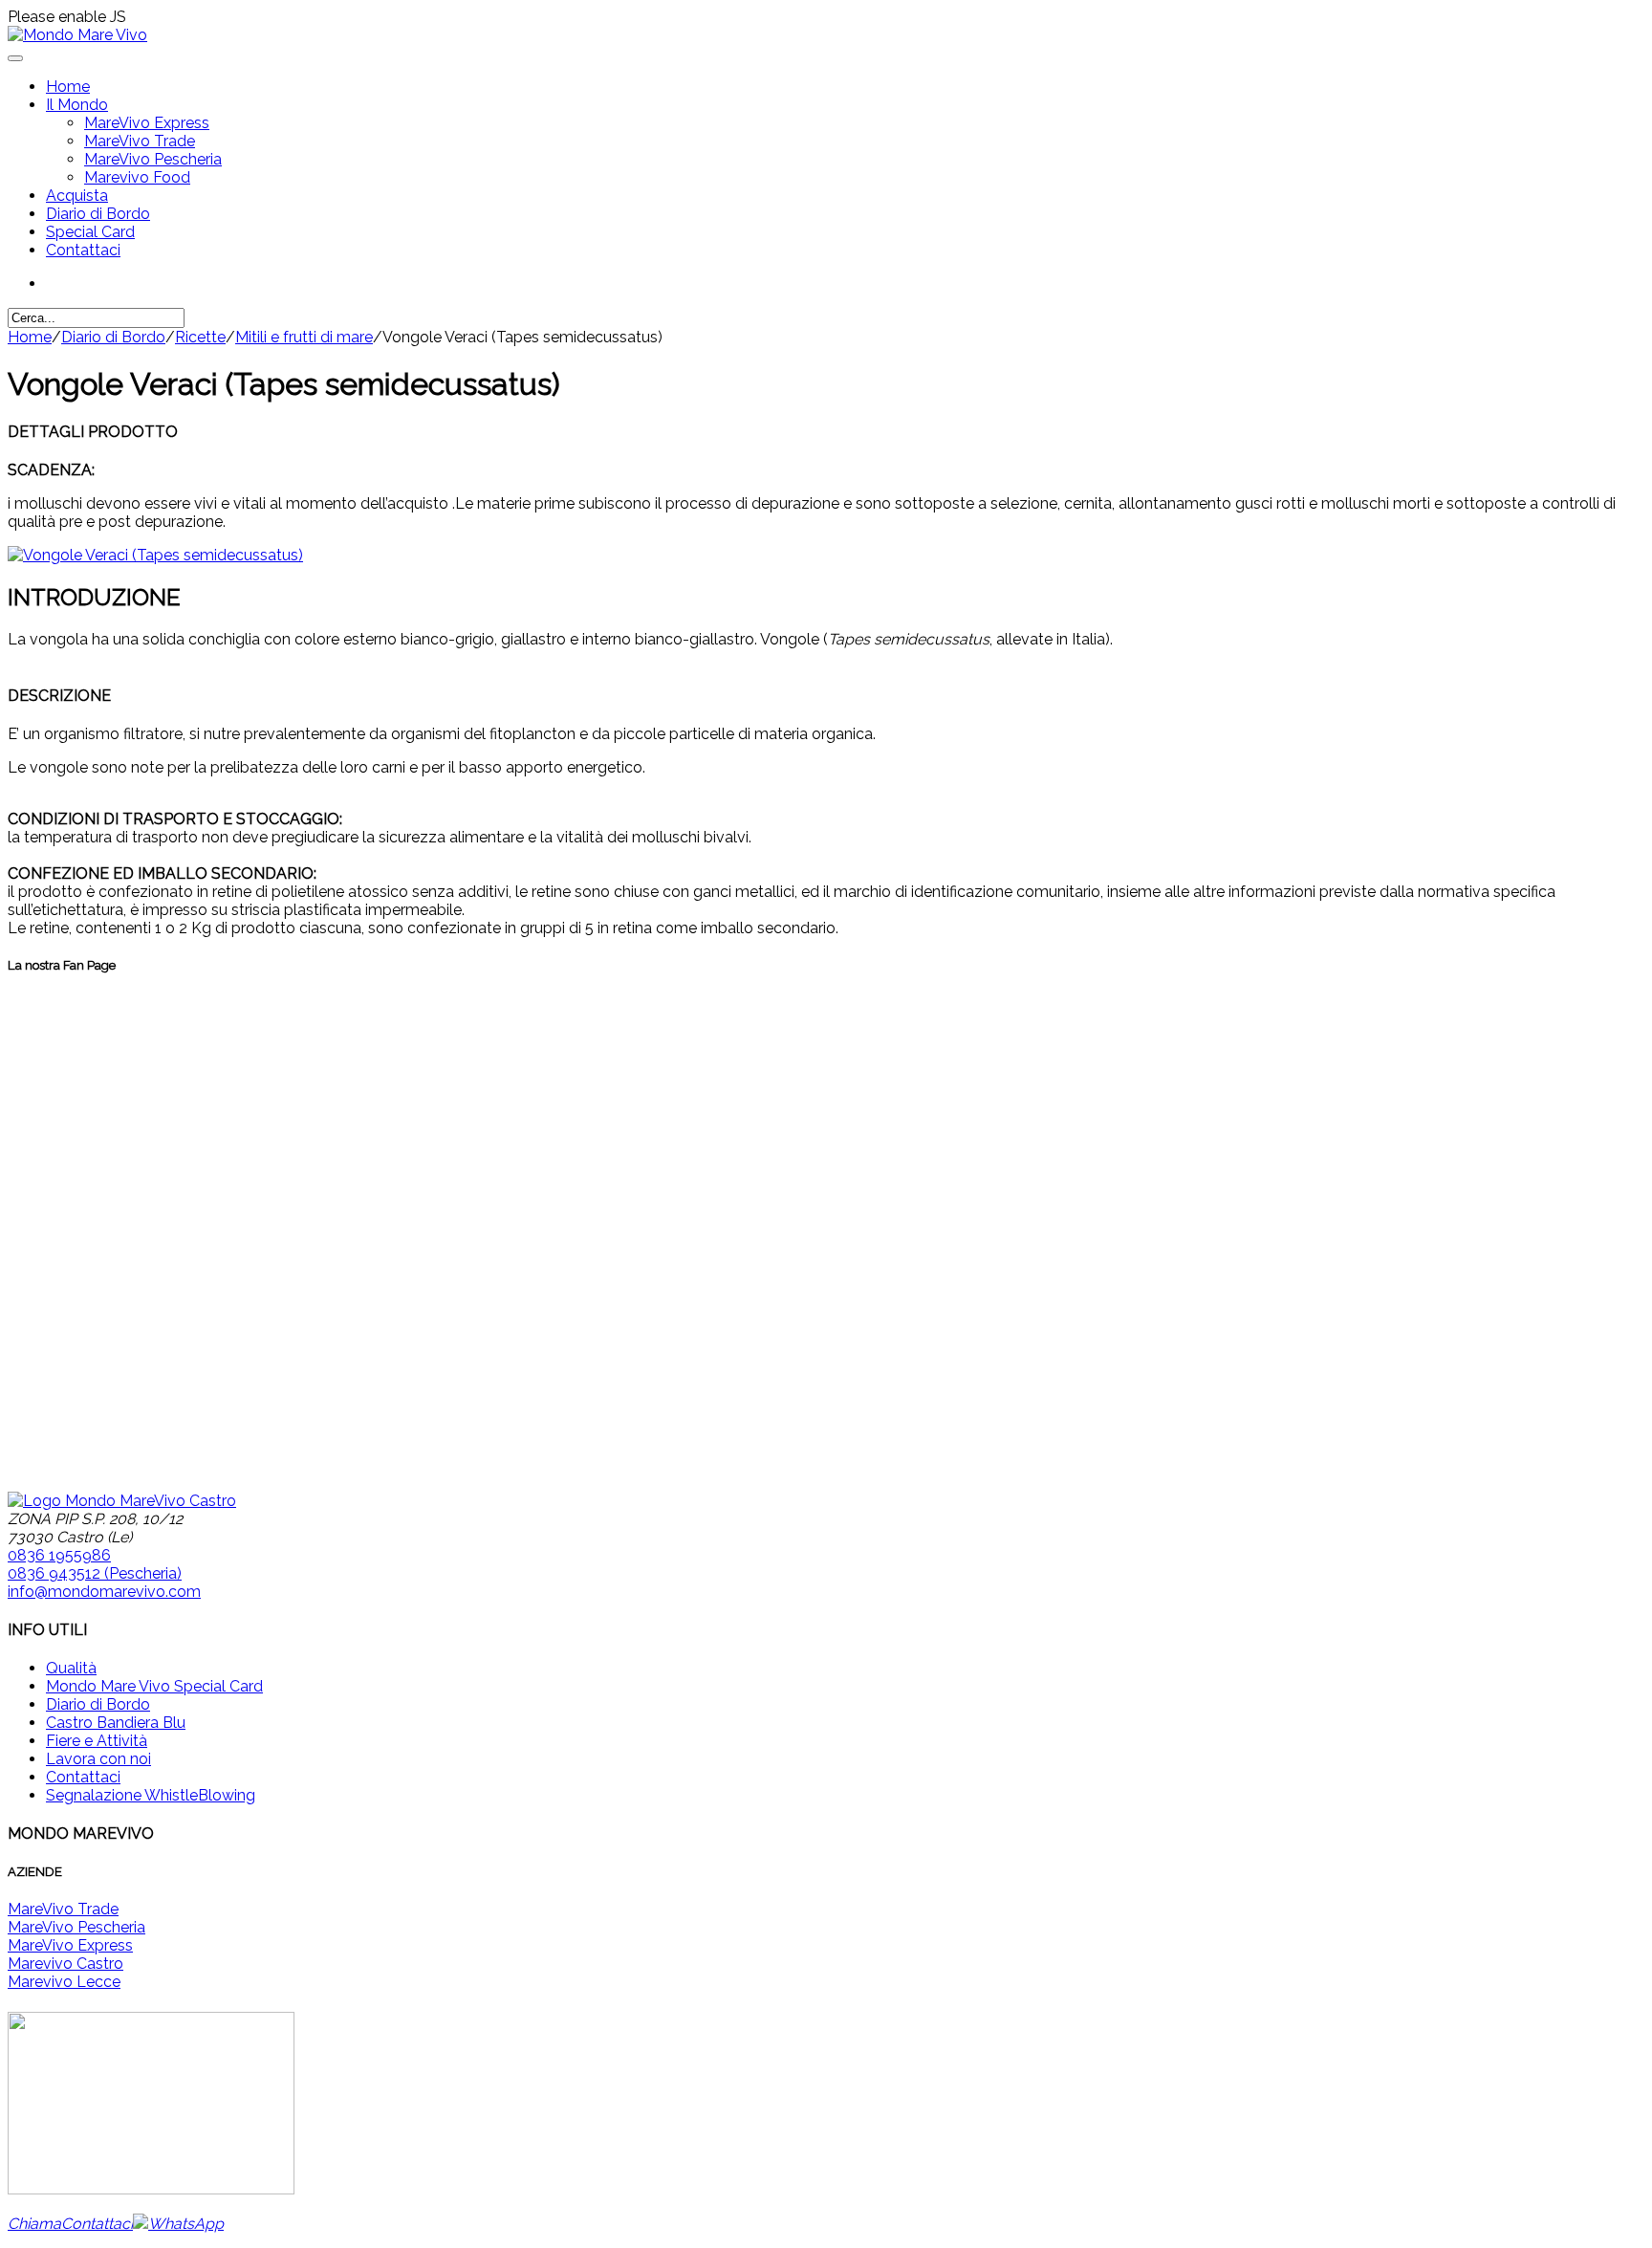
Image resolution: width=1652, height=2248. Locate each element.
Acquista (77, 196)
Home (68, 87)
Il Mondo (77, 105)
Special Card (90, 232)
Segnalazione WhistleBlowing (151, 1795)
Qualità (71, 1668)
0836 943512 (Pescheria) (95, 1573)
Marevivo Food (137, 177)
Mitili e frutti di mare (304, 337)
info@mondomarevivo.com (104, 1592)
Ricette (200, 337)
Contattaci (83, 250)
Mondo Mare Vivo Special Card (154, 1686)
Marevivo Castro (65, 1964)
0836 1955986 (59, 1555)
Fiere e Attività (97, 1741)
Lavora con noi (98, 1759)
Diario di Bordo (98, 214)
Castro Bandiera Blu (116, 1723)
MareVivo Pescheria (153, 159)
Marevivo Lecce (64, 1982)
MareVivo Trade (140, 141)
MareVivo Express (147, 123)
